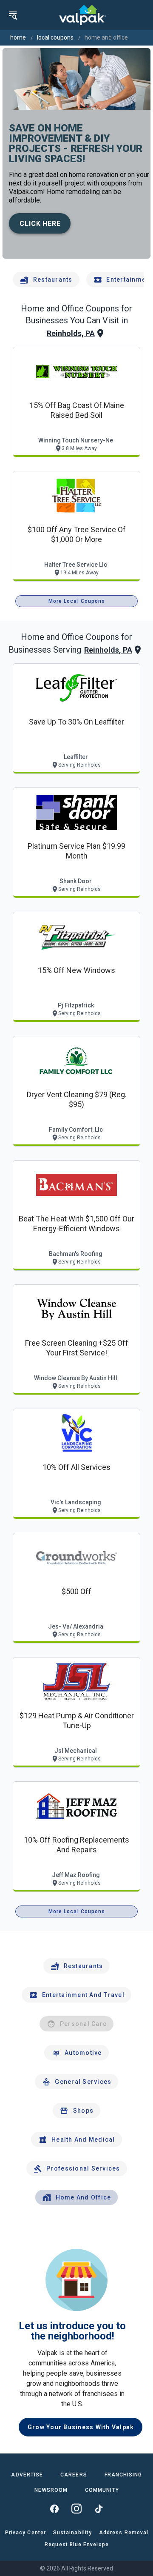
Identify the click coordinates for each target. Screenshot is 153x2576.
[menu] (13, 15)
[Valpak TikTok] (99, 2509)
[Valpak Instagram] (76, 2509)
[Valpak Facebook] (54, 2509)
